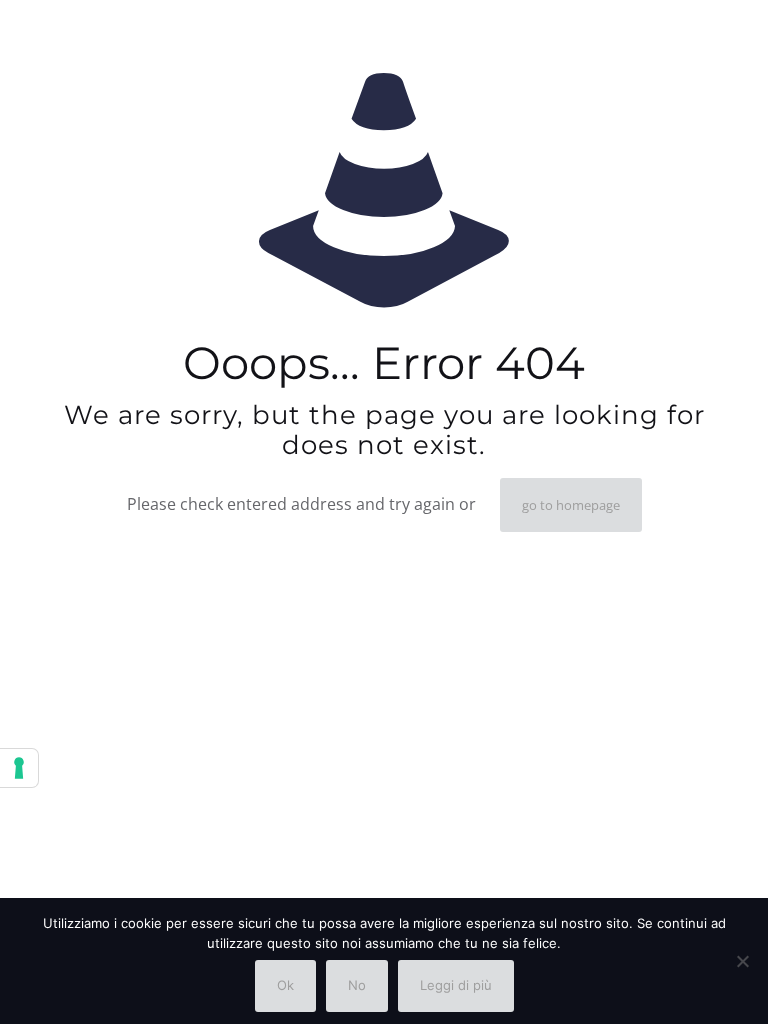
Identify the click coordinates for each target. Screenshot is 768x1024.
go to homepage (571, 505)
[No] (743, 961)
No (357, 985)
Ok (285, 985)
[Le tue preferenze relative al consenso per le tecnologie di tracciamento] (19, 768)
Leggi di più (456, 985)
